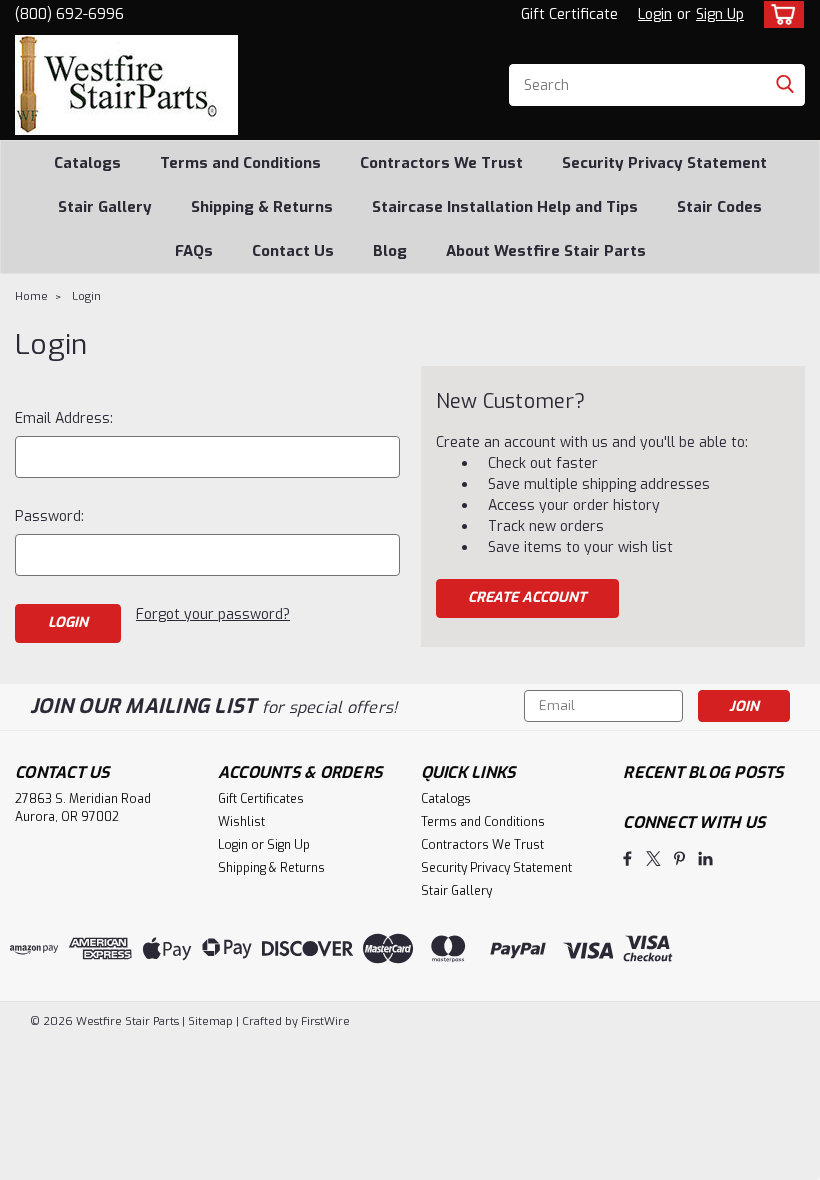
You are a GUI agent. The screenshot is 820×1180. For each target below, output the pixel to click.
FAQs (194, 251)
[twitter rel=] (653, 858)
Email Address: (64, 418)
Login (655, 14)
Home (31, 296)
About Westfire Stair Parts (546, 251)
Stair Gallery (105, 207)
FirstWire (324, 1021)
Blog (390, 251)
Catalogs (87, 163)
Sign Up (720, 14)
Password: (49, 516)
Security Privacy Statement (664, 163)
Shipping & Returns (262, 207)
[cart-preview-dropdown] (779, 14)
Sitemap (210, 1021)
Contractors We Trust (441, 163)
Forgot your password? (213, 614)
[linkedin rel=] (705, 858)
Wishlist (241, 822)
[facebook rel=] (627, 858)
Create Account (527, 597)
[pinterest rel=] (679, 858)
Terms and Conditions (240, 163)
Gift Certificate (569, 14)
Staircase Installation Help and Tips (505, 207)
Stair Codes (719, 207)
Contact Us (293, 251)
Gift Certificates (261, 799)
